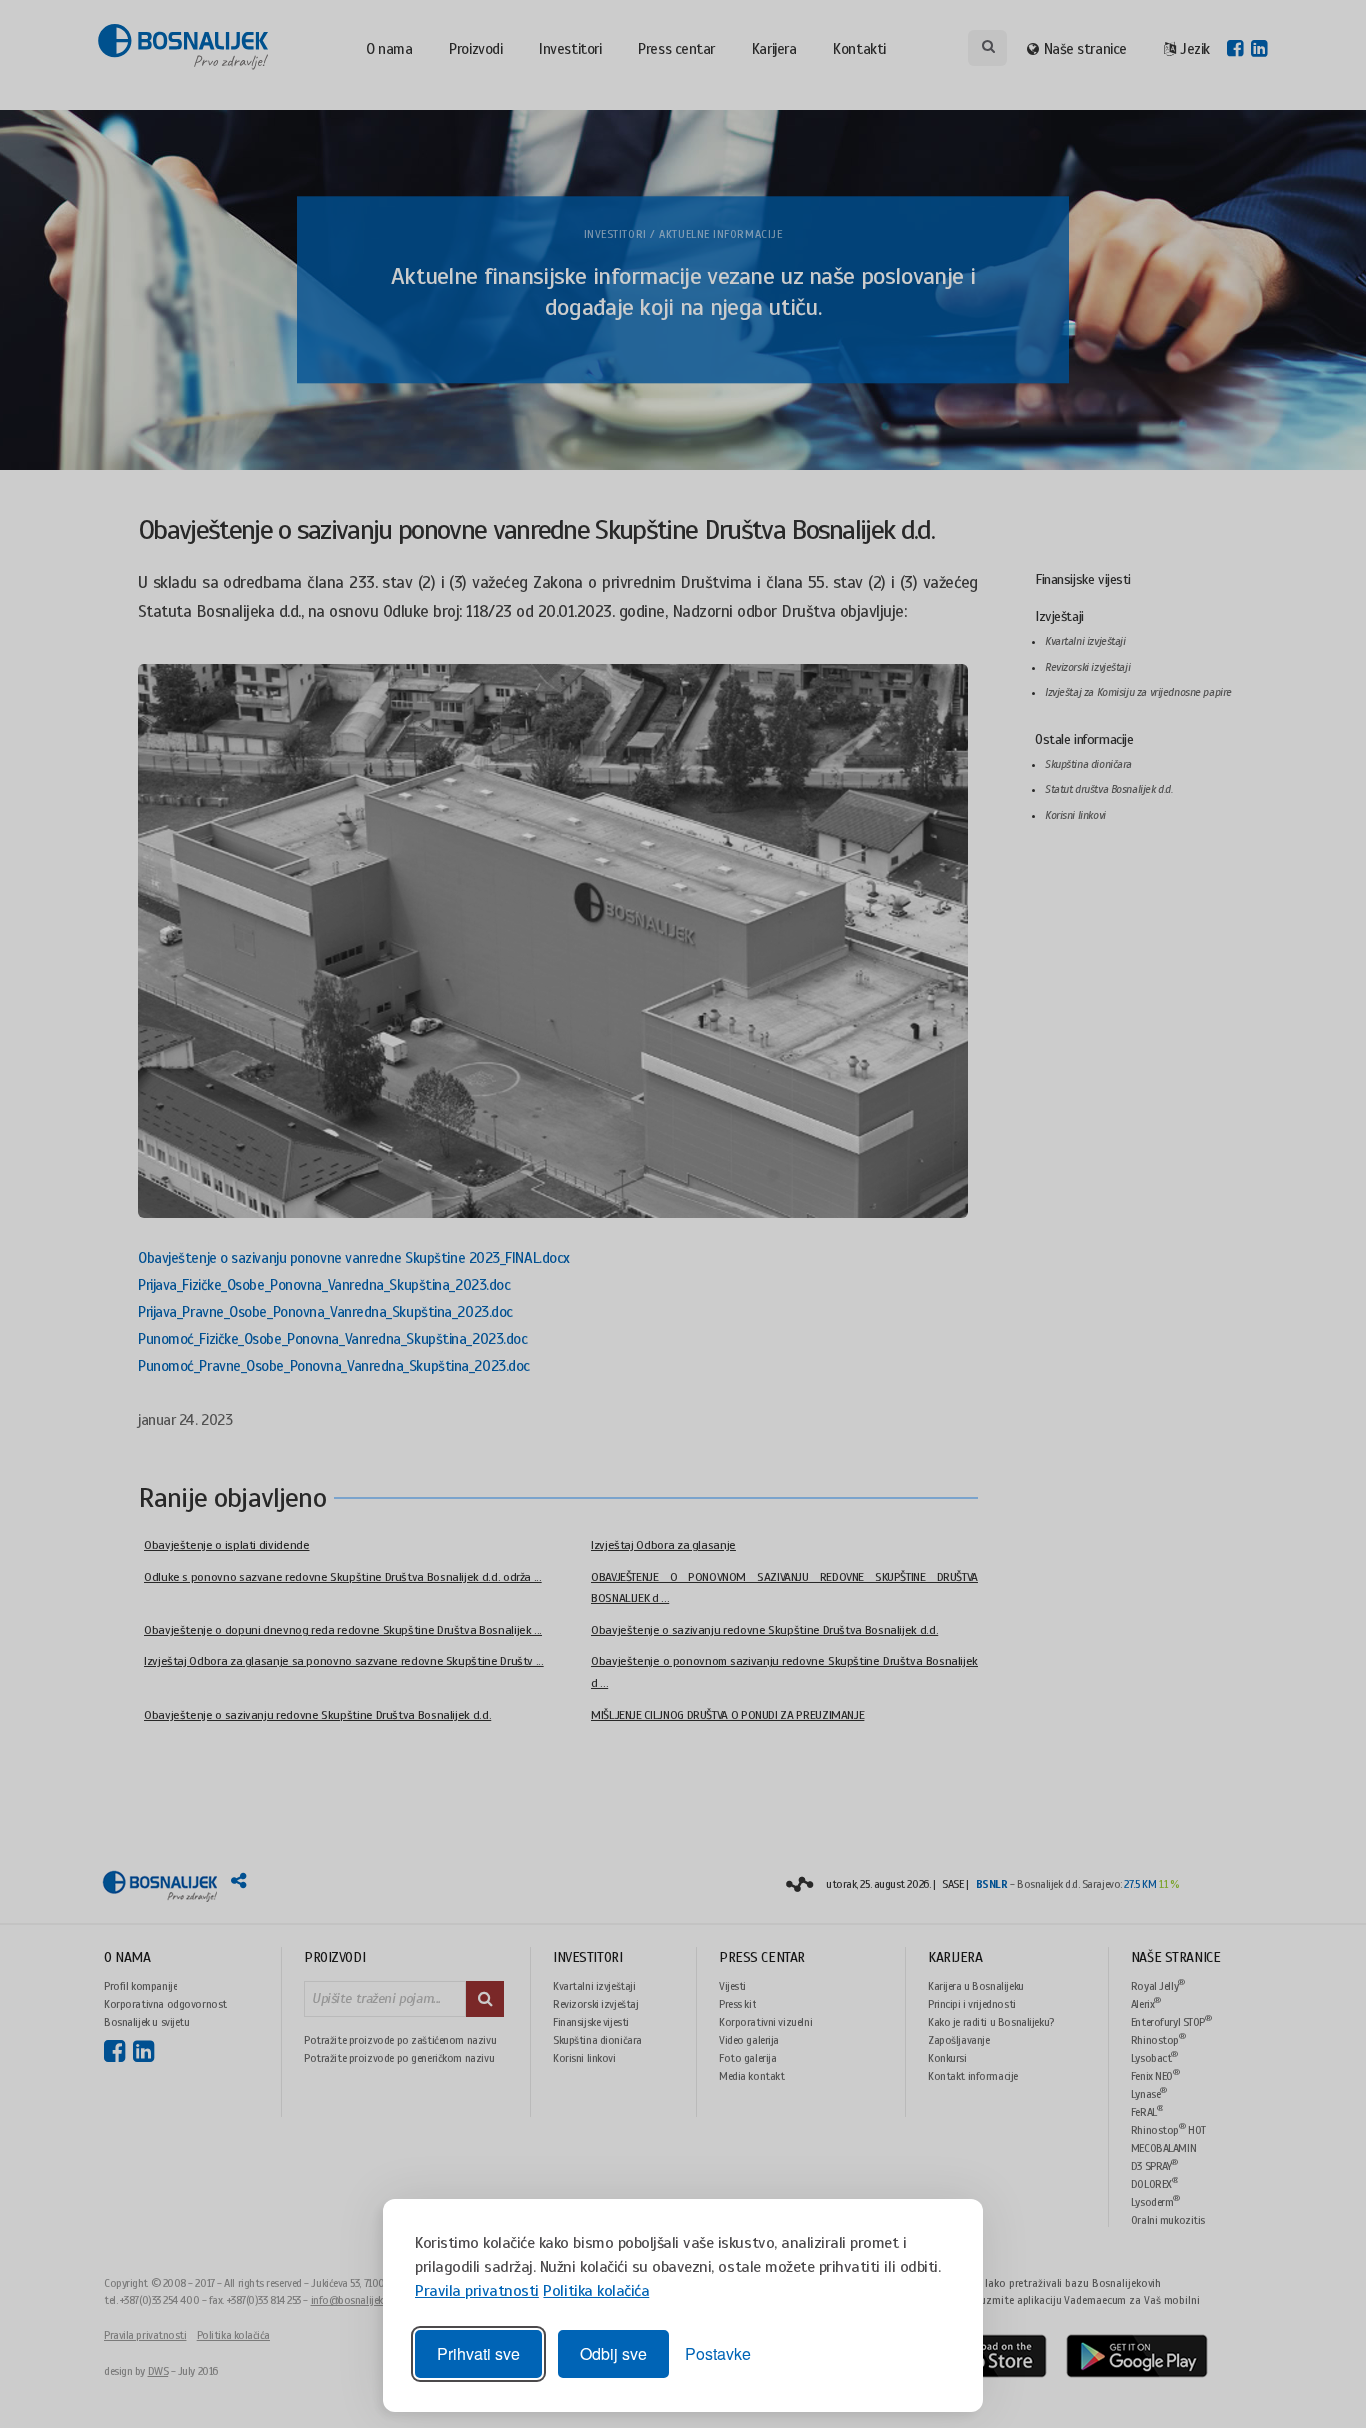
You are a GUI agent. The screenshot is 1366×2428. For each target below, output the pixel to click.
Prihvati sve (478, 2353)
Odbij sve (613, 2353)
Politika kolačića (596, 2291)
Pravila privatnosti (477, 2291)
